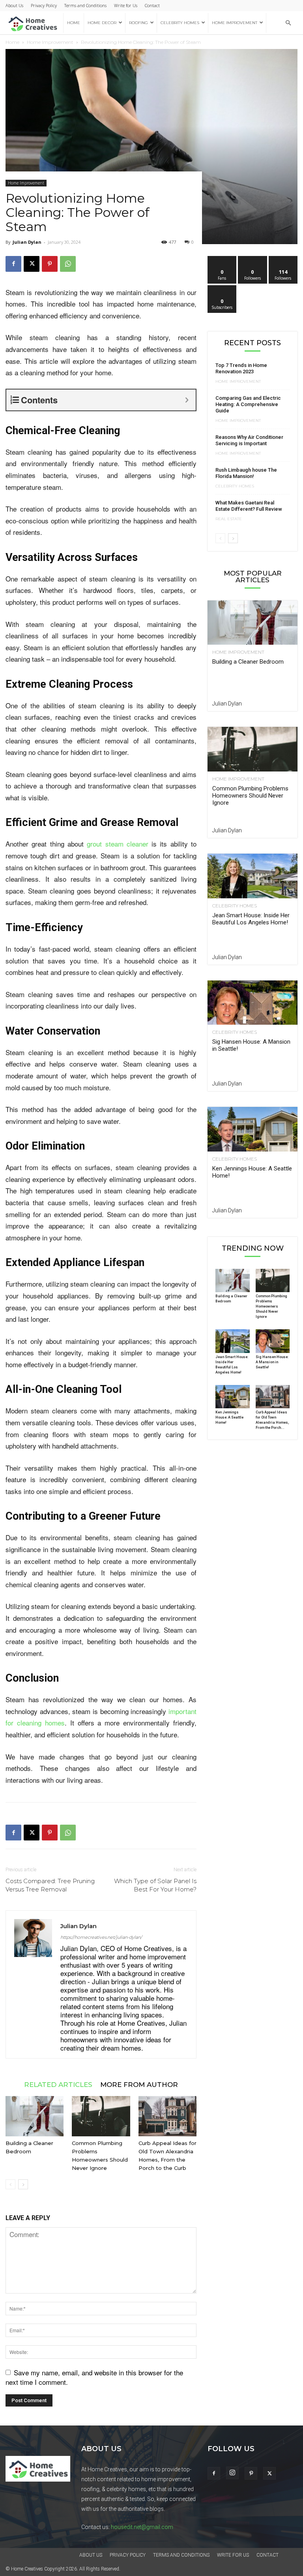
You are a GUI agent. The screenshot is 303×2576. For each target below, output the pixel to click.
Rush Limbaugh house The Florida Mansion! (246, 473)
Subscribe (222, 288)
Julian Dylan (27, 242)
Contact (152, 5)
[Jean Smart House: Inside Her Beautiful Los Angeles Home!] (252, 876)
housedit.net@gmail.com (142, 2527)
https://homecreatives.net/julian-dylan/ (101, 1937)
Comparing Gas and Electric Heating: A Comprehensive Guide (248, 404)
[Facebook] (13, 264)
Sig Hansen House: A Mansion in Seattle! (272, 1362)
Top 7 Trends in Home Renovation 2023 (241, 368)
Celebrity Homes (180, 23)
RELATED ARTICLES (58, 2084)
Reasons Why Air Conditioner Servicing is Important (249, 440)
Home (74, 23)
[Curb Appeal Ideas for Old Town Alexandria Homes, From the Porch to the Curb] (167, 2116)
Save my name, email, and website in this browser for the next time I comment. (94, 2377)
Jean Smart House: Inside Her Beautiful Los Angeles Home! (251, 919)
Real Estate (229, 519)
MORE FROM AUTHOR (139, 2084)
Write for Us (126, 5)
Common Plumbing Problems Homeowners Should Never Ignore (250, 796)
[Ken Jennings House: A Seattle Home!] (252, 1129)
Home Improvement (235, 23)
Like (222, 259)
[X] (32, 264)
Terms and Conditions (85, 5)
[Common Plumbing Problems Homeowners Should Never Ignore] (101, 2116)
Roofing (138, 23)
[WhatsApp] (68, 264)
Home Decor (102, 23)
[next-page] (23, 2184)
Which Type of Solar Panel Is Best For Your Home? (155, 1885)
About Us (14, 5)
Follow (253, 259)
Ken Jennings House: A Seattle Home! (229, 1417)
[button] (288, 23)
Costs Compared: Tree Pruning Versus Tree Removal (50, 1885)
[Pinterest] (50, 264)
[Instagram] (232, 2473)
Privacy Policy (44, 5)
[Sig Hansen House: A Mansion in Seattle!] (252, 1003)
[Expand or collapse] (187, 400)
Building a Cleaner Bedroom (248, 662)
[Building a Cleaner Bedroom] (35, 2116)
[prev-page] (10, 2184)
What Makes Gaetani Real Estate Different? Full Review (249, 506)
